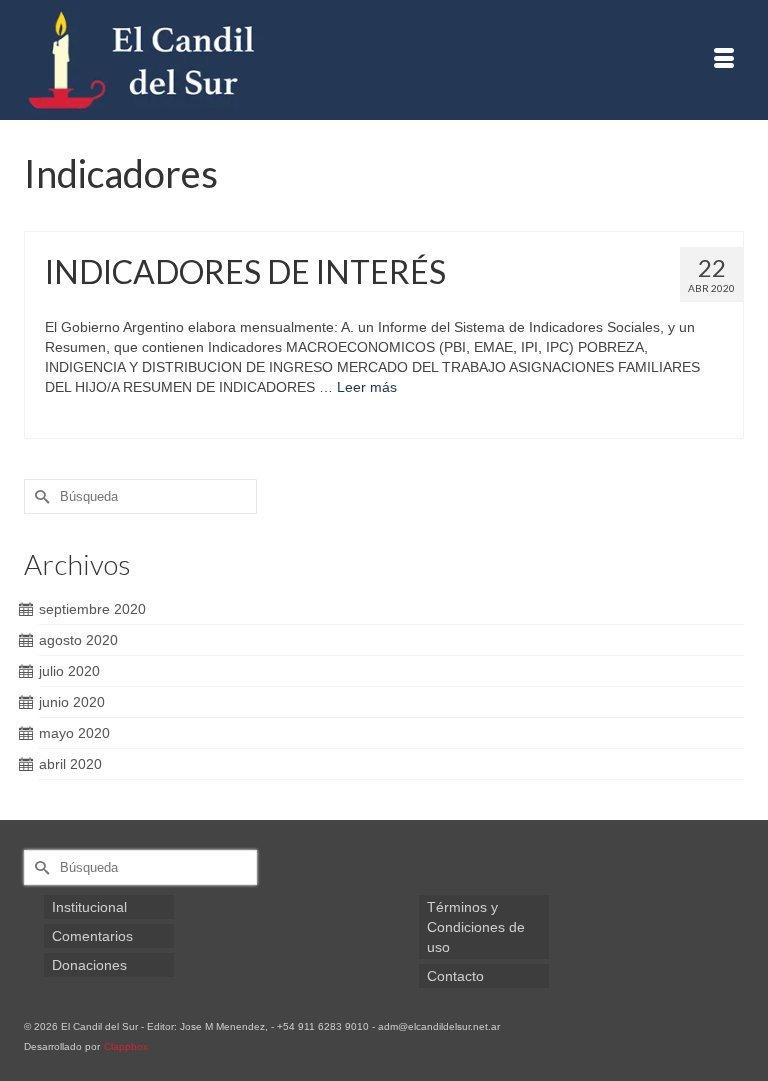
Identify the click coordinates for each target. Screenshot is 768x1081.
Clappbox (126, 1046)
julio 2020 (69, 671)
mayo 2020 (74, 733)
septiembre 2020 (92, 609)
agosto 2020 (78, 640)
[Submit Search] (39, 496)
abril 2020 (70, 764)
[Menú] (724, 60)
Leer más (367, 387)
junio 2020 (72, 702)
